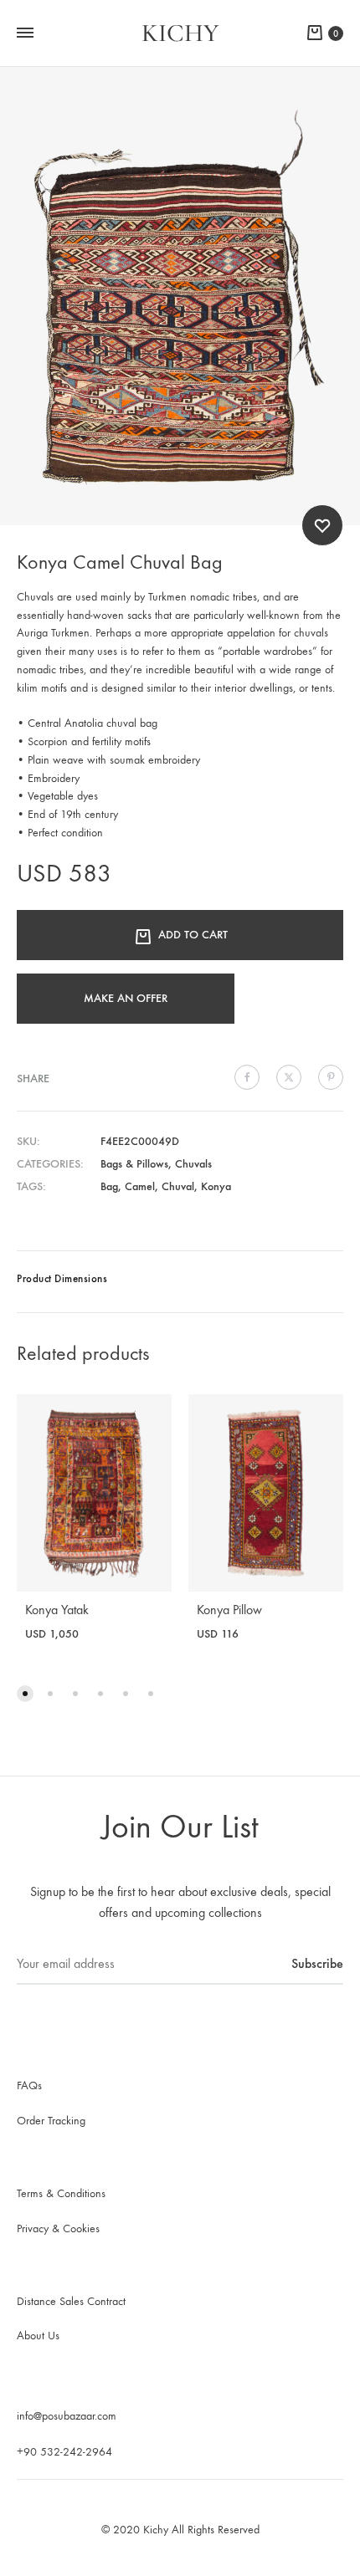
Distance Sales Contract (71, 2301)
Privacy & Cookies (58, 2228)
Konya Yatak (57, 1610)
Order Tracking (51, 2121)
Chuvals (193, 1164)
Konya (216, 1186)
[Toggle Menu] (25, 33)
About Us (38, 2336)
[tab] (180, 1282)
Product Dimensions (62, 1278)
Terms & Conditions (61, 2193)
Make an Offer (126, 998)
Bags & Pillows (134, 1164)
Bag (109, 1186)
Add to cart (193, 935)
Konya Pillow (229, 1610)
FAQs (29, 2085)
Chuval (178, 1186)
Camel (140, 1186)
